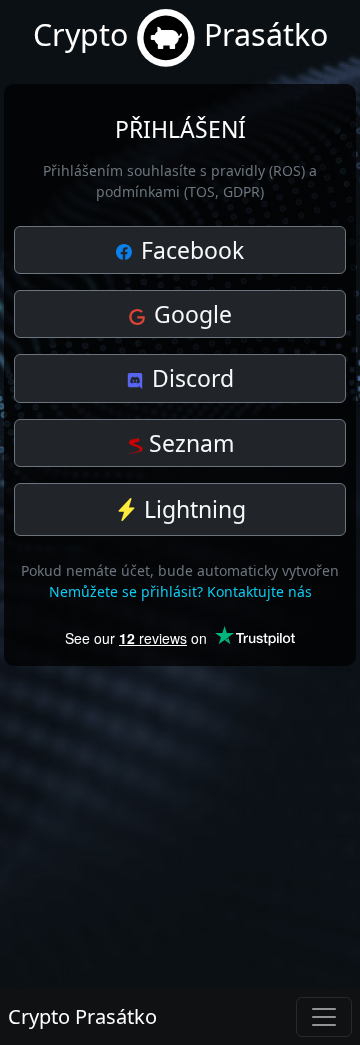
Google (190, 314)
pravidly (238, 170)
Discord (190, 378)
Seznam (188, 443)
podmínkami (138, 191)
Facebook (189, 250)
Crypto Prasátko (82, 1016)
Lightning (192, 509)
